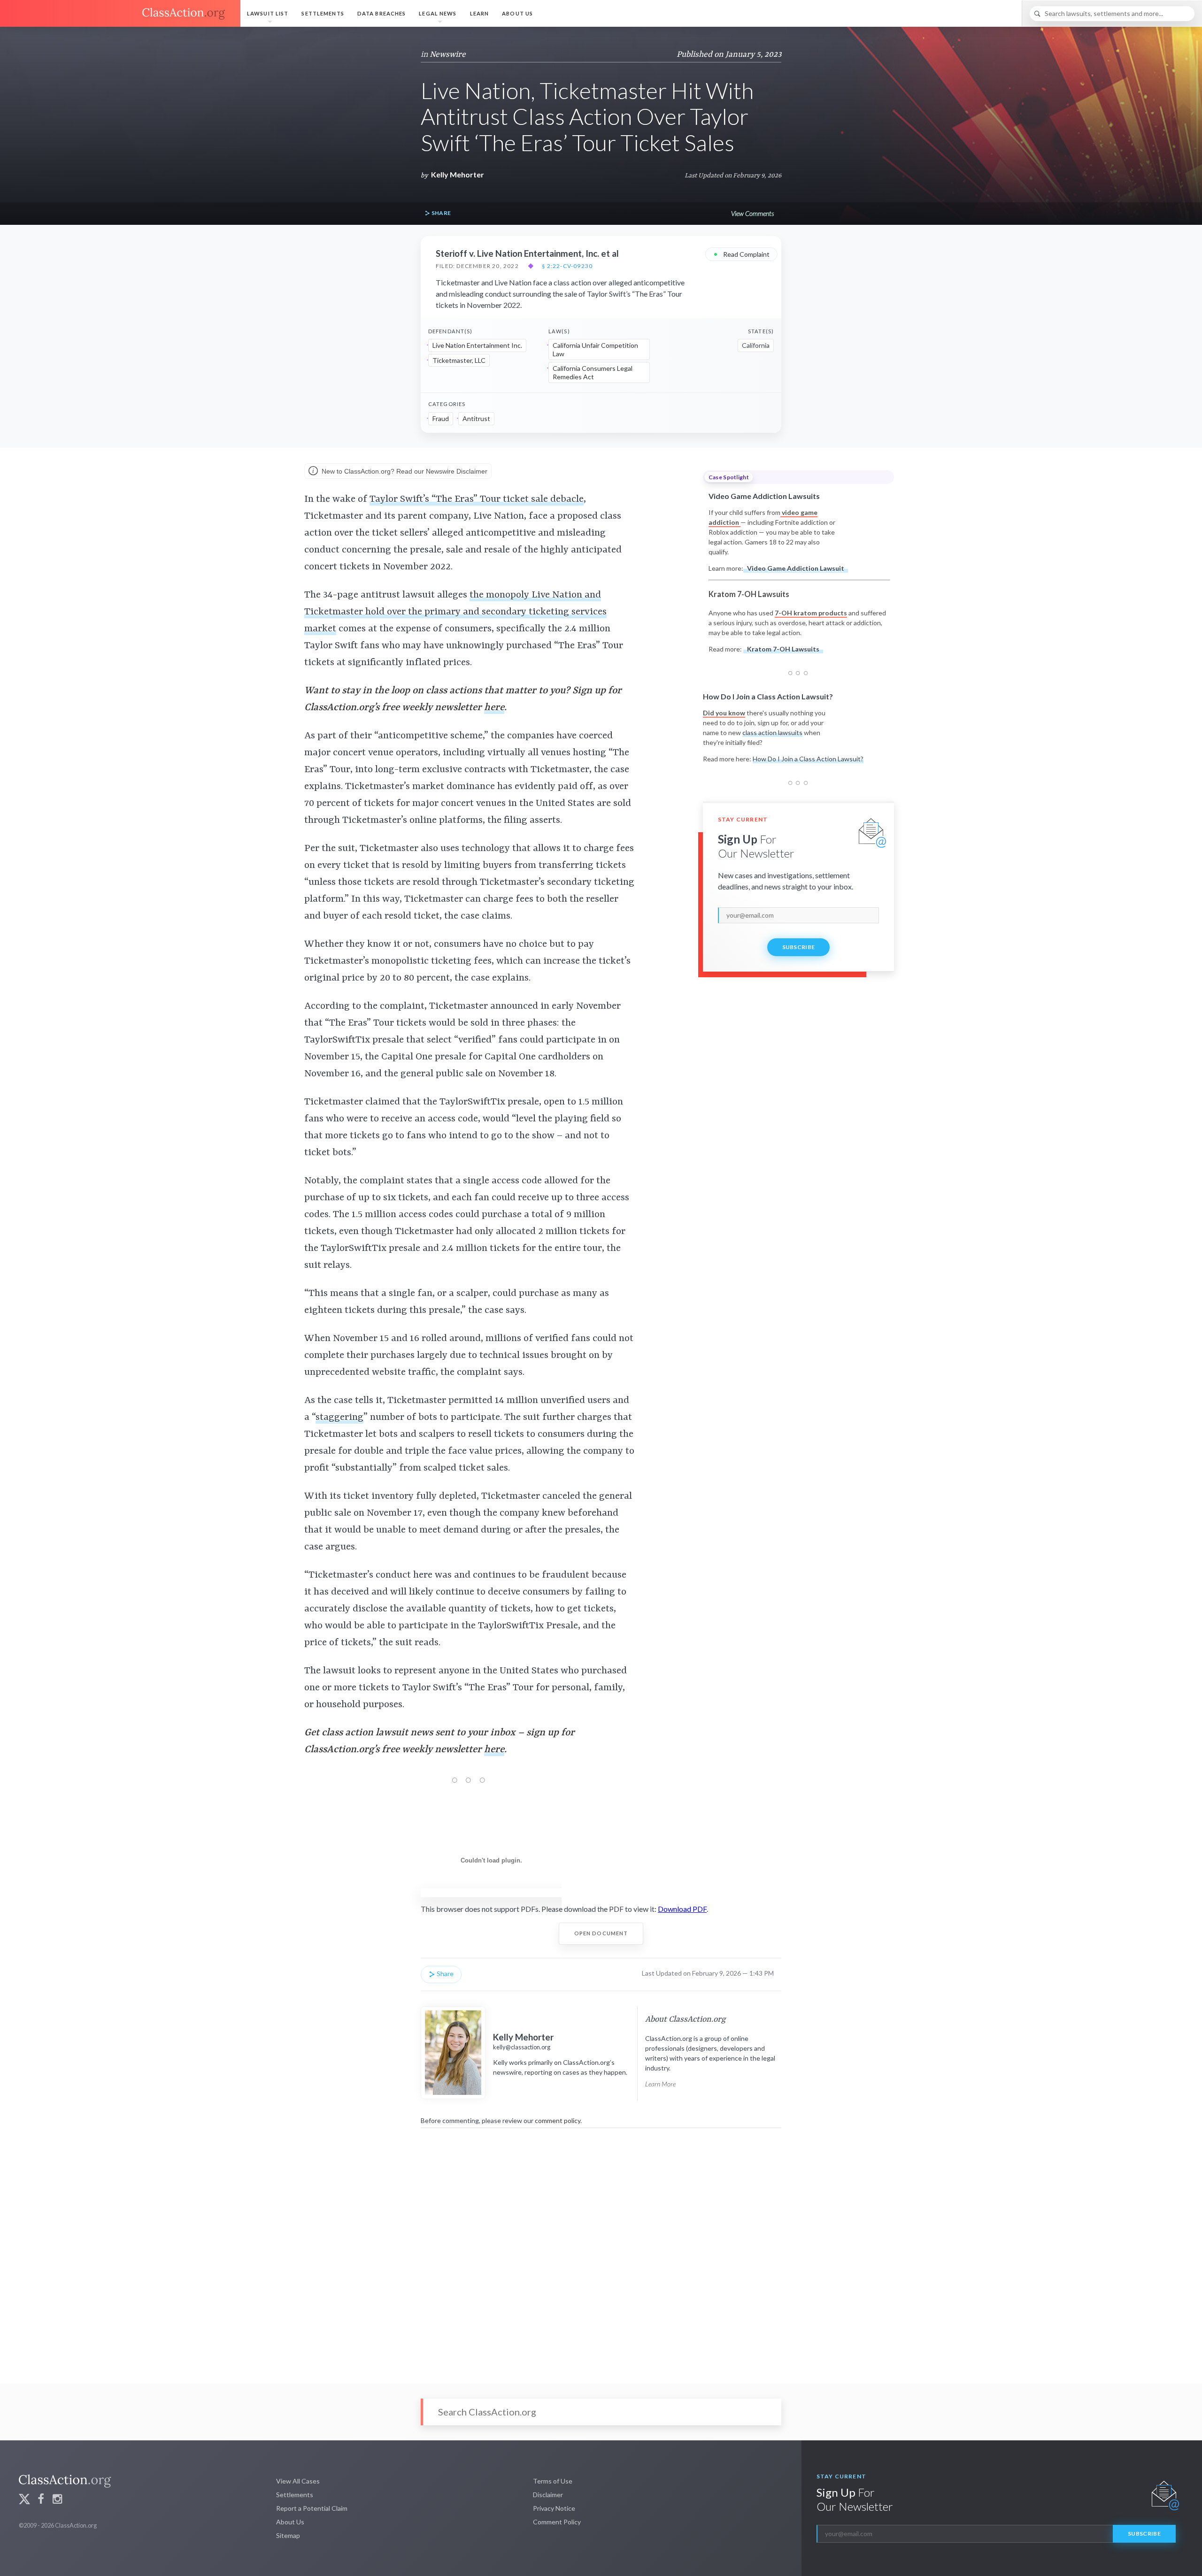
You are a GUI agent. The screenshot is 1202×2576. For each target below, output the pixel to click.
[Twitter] (24, 2500)
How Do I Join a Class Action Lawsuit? (808, 759)
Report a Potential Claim (312, 2508)
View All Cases (298, 2481)
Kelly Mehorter (458, 174)
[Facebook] (41, 2500)
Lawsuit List (268, 13)
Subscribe (799, 947)
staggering (339, 1418)
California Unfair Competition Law (595, 349)
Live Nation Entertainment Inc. (477, 345)
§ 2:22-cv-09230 (567, 266)
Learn (480, 13)
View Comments (752, 213)
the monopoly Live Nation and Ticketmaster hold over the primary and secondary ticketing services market (455, 612)
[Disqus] (601, 2249)
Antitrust (476, 418)
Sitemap (288, 2535)
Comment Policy (557, 2522)
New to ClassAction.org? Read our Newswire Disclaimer (404, 471)
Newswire (448, 54)
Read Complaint (741, 254)
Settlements (323, 13)
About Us (517, 13)
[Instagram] (57, 2500)
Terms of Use (553, 2481)
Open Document (601, 1933)
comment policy (558, 2120)
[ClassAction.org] (120, 14)
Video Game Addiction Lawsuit (796, 568)
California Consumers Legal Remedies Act (593, 372)
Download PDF (682, 1909)
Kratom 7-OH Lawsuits (783, 649)
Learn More (660, 2084)
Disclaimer (548, 2495)
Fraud (441, 418)
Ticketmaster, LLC (459, 360)
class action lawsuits (772, 732)
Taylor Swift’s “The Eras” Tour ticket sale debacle (477, 499)
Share (440, 213)
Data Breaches (382, 13)
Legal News (438, 13)
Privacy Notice (554, 2508)
